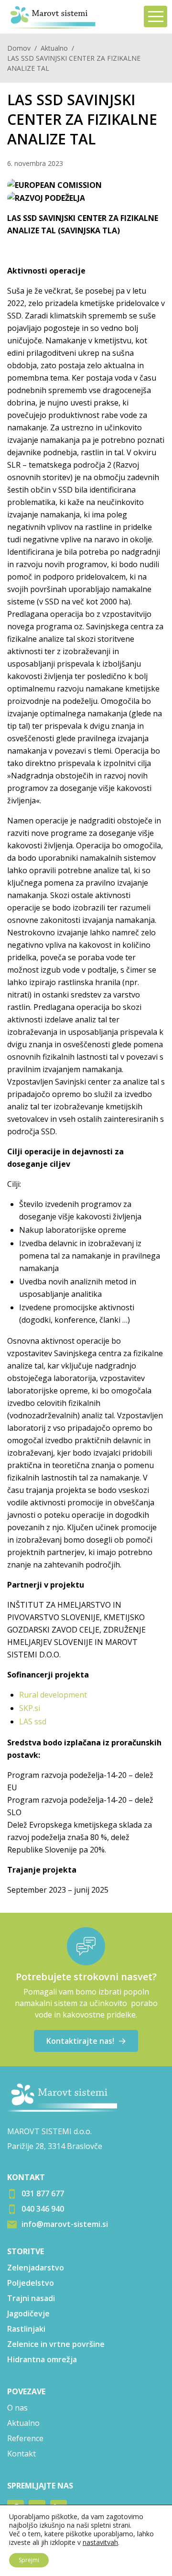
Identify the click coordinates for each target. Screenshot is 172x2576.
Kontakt (21, 2454)
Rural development (53, 1695)
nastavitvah (100, 2543)
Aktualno (54, 48)
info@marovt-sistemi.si (65, 2224)
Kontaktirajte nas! (80, 2041)
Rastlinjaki (26, 2329)
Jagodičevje (28, 2313)
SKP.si (30, 1708)
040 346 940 (43, 2209)
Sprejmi (29, 2560)
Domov (19, 48)
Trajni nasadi (31, 2298)
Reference (25, 2438)
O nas (17, 2408)
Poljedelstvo (31, 2283)
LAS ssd (33, 1721)
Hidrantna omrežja (42, 2359)
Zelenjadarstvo (36, 2268)
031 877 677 (43, 2193)
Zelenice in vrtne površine (56, 2344)
